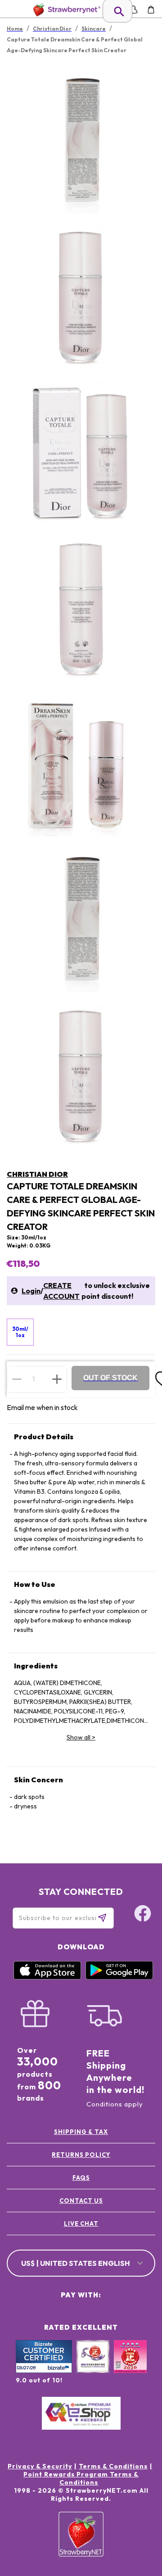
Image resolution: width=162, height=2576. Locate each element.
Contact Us (81, 2201)
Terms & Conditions (113, 2466)
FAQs (81, 2178)
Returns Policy (81, 2155)
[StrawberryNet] (65, 10)
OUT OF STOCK (110, 1378)
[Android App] (119, 1977)
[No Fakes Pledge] (130, 2366)
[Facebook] (143, 1915)
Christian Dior (37, 1174)
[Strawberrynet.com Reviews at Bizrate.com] (44, 2371)
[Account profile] (133, 10)
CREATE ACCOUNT (61, 1291)
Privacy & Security (40, 2466)
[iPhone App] (47, 1977)
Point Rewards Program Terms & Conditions (81, 2478)
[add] (57, 1379)
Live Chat (81, 2223)
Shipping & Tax (81, 2132)
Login (31, 1291)
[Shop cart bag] (151, 10)
